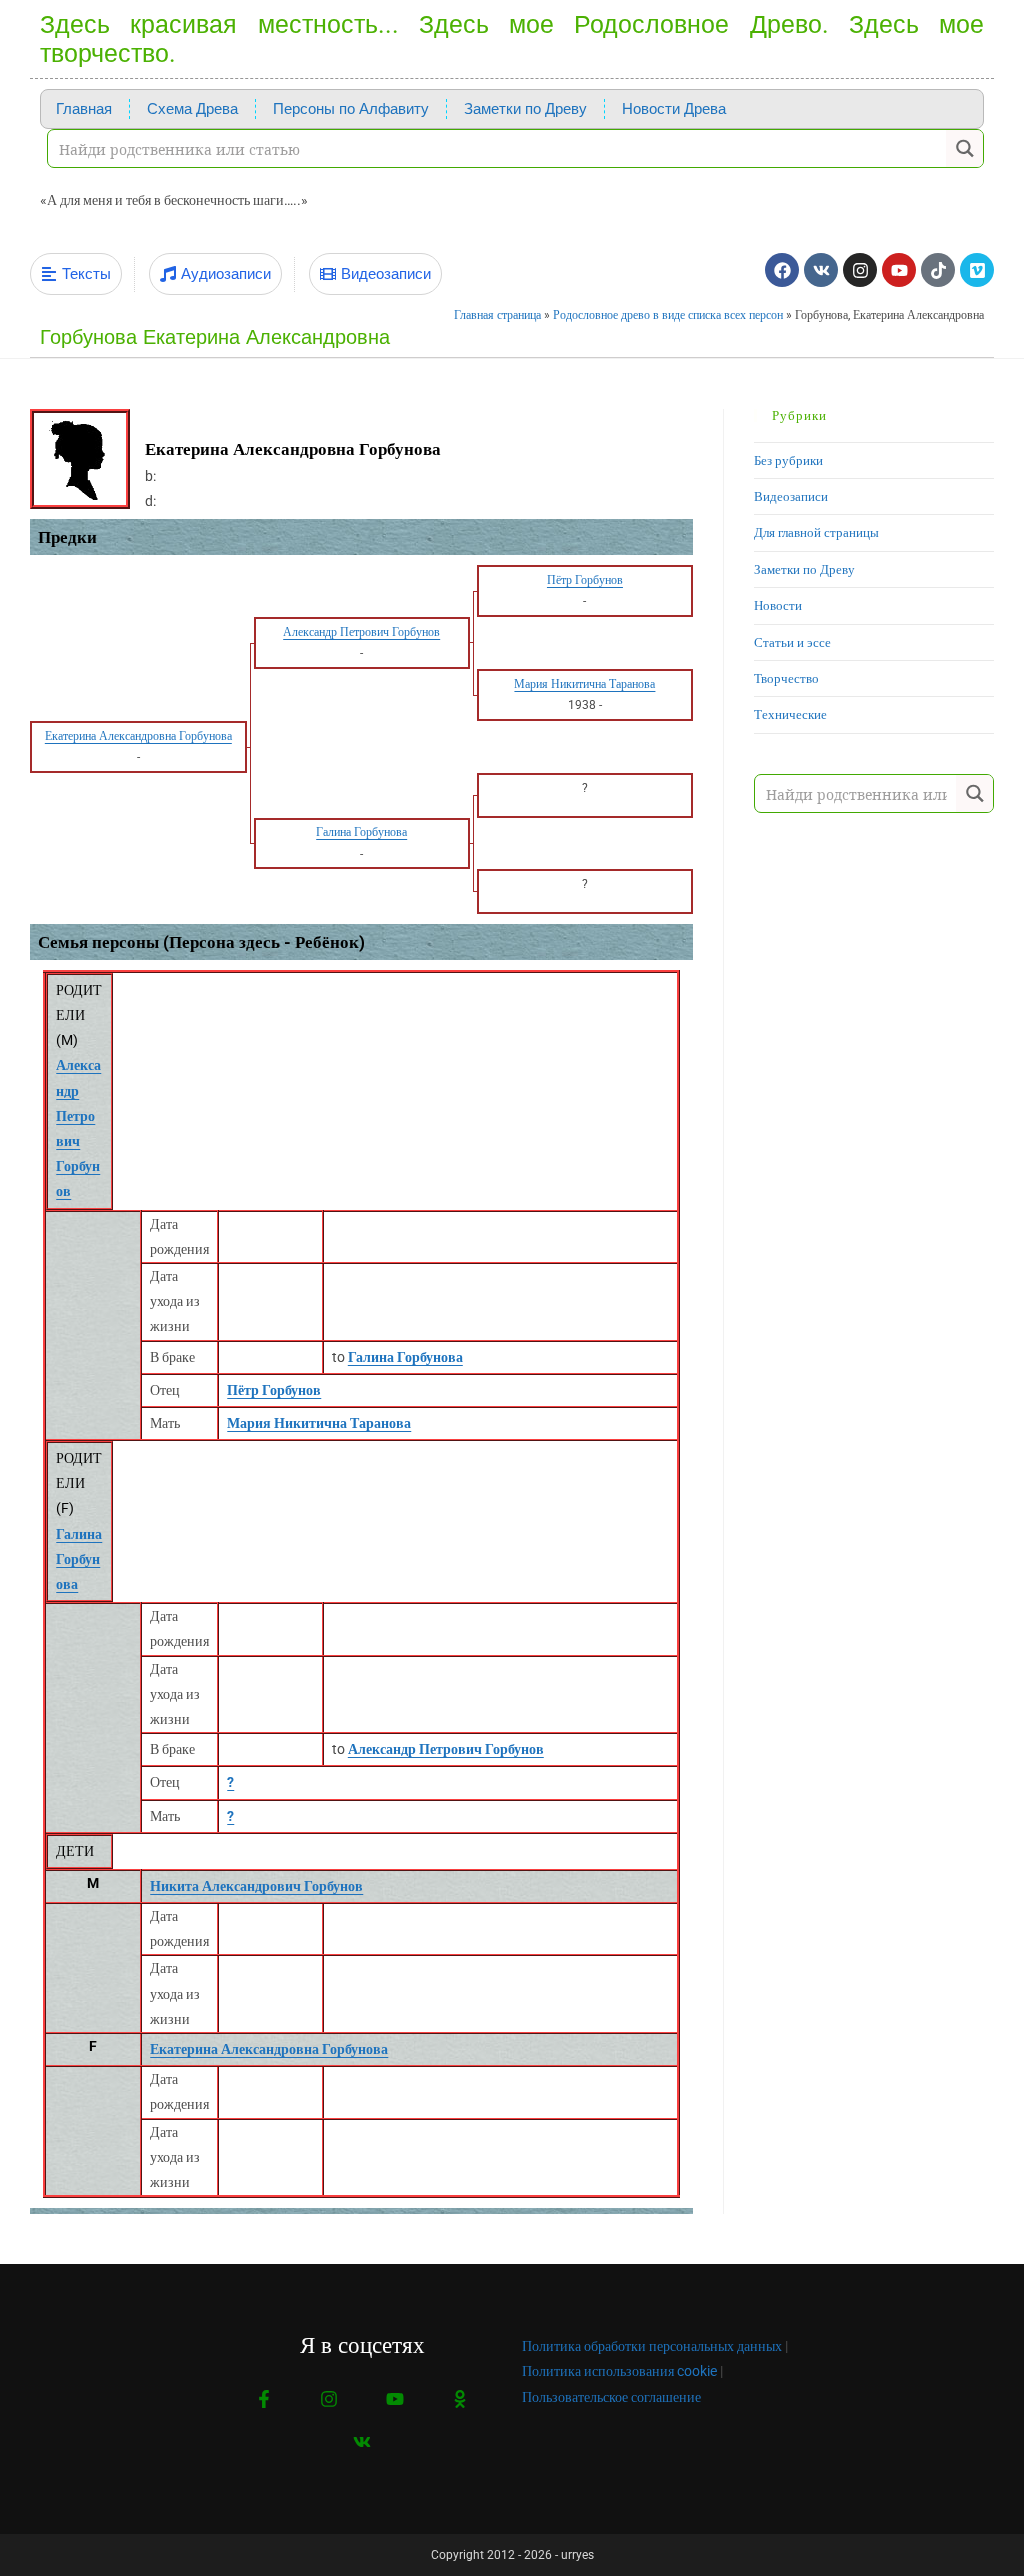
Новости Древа (674, 109)
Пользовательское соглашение (611, 2397)
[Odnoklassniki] (459, 2398)
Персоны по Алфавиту (351, 109)
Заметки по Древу (525, 109)
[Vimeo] (977, 270)
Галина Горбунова (79, 1559)
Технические (790, 714)
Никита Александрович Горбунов (256, 1886)
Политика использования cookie (619, 2371)
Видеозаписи (791, 496)
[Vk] (821, 270)
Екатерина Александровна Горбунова (269, 2049)
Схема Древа (192, 109)
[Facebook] (782, 270)
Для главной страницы (816, 532)
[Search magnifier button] (964, 148)
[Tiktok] (938, 270)
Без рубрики (788, 460)
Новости (778, 605)
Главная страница (497, 315)
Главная (84, 109)
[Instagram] (860, 270)
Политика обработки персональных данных (652, 2346)
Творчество (786, 678)
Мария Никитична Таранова (319, 1423)
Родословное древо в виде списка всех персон (668, 315)
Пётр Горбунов (274, 1390)
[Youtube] (899, 270)
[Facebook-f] (264, 2398)
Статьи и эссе (792, 642)
